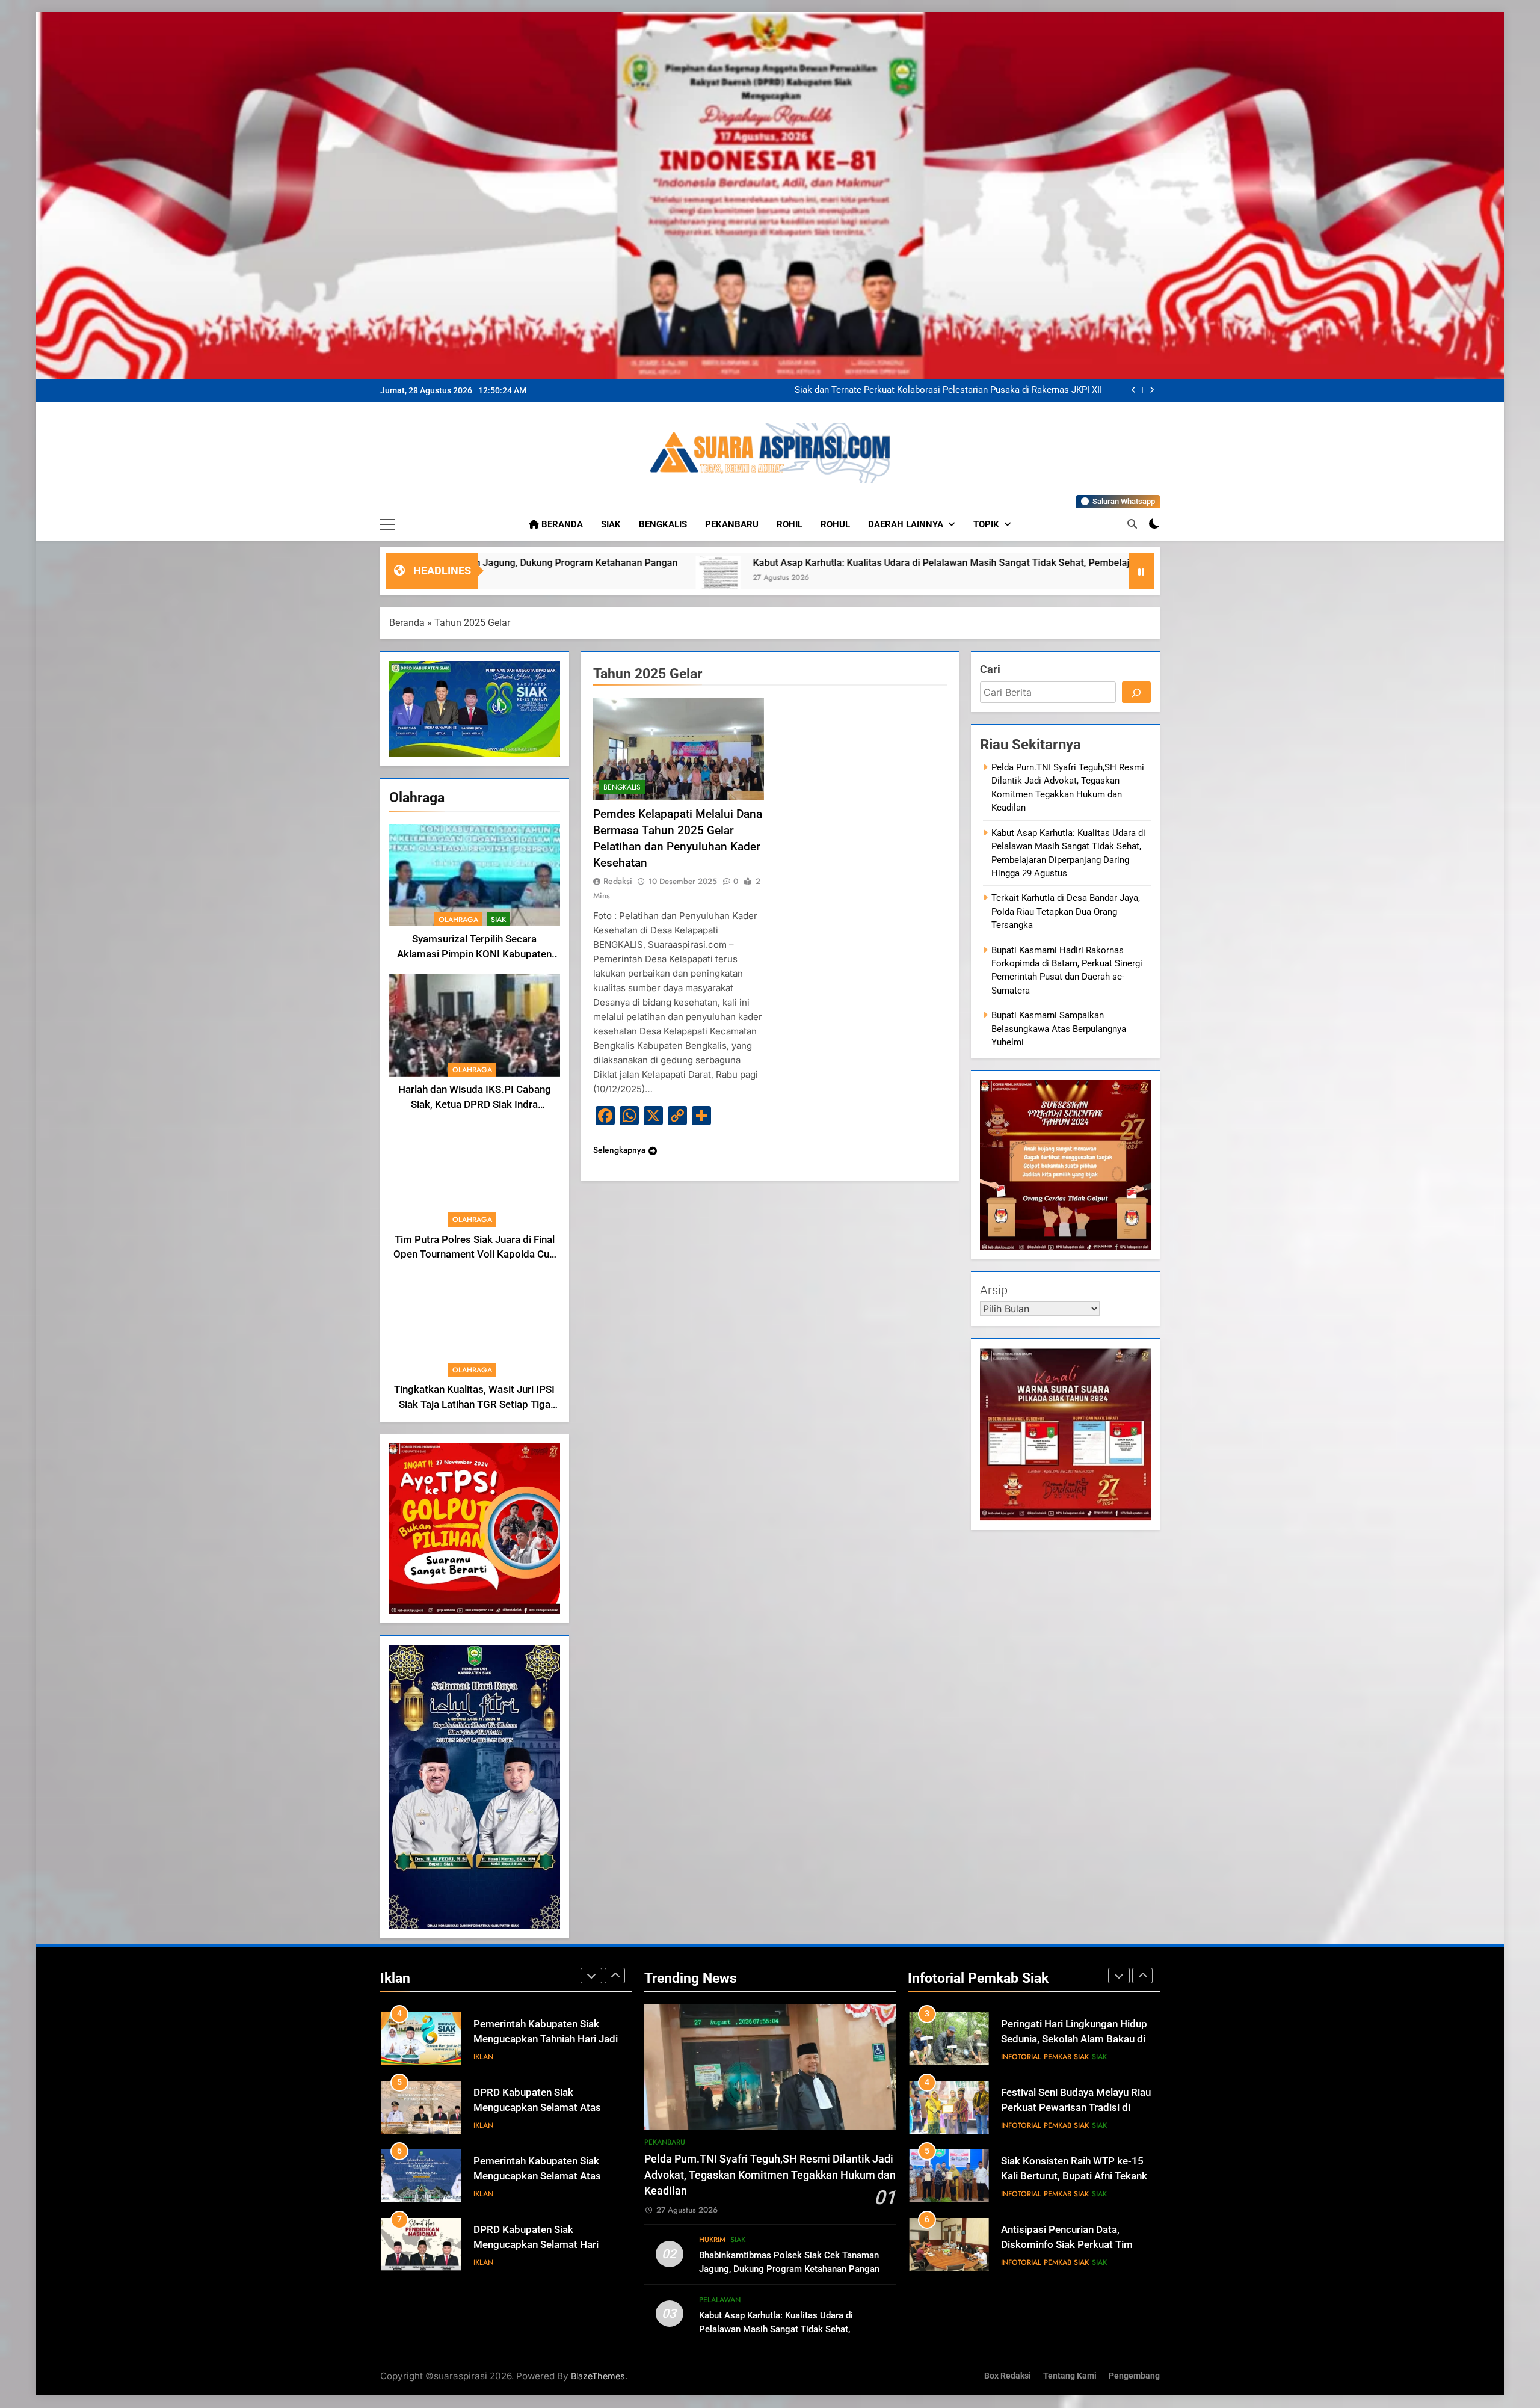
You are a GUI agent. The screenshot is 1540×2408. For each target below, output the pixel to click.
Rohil (790, 524)
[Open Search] (1132, 524)
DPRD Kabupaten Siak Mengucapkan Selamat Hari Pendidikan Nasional (536, 2176)
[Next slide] (1152, 390)
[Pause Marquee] (1141, 571)
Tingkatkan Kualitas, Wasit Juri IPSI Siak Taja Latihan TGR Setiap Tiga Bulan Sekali (474, 1405)
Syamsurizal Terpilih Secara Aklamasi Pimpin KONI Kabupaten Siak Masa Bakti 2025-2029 (474, 954)
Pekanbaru (732, 524)
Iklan (483, 2057)
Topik (986, 524)
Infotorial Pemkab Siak (1045, 2057)
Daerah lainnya (906, 524)
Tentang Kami (1070, 2376)
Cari (990, 669)
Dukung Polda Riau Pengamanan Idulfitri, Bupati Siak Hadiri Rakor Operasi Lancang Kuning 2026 (1075, 2245)
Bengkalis (663, 524)
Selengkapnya (619, 1150)
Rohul (835, 524)
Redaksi (618, 881)
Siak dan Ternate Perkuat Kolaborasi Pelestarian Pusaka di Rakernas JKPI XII (1087, 563)
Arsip (994, 1290)
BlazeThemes (598, 2376)
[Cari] (1136, 692)
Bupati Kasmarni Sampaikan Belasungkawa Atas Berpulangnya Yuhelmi (1059, 1029)
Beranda (561, 524)
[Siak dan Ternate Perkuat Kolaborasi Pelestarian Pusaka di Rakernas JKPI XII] (885, 578)
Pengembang (1134, 2376)
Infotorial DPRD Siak (535, 2262)
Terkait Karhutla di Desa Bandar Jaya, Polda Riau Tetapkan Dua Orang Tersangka (1066, 911)
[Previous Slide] (1134, 390)
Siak (611, 524)
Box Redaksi (1008, 2376)
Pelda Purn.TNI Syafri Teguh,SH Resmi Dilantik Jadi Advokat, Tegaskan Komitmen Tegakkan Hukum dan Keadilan (960, 390)
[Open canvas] (388, 524)
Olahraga (458, 920)
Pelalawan (720, 2300)
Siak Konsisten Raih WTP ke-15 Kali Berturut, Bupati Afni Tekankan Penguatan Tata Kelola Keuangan (1080, 2039)
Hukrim (712, 2240)
